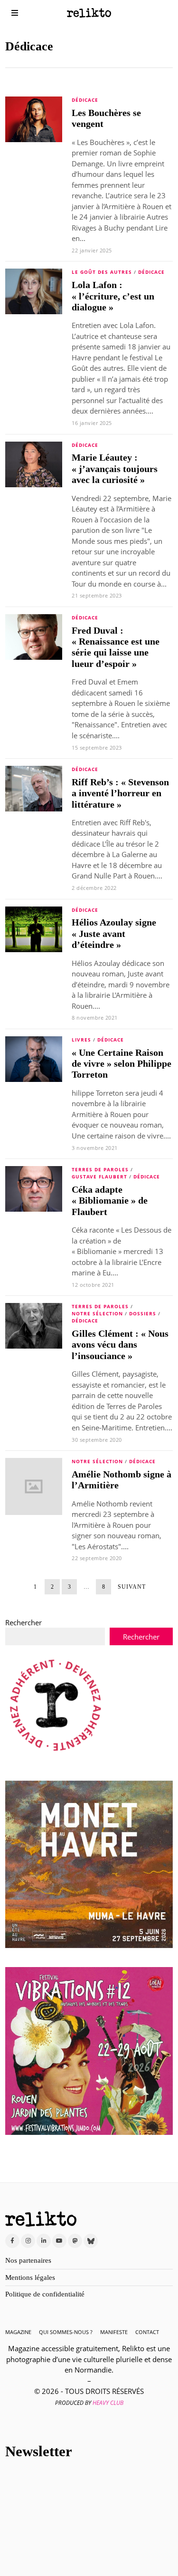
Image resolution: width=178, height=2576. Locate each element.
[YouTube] (59, 2241)
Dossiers (143, 1313)
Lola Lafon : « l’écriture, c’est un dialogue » (113, 296)
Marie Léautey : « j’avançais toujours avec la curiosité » (115, 469)
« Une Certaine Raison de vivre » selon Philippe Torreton (122, 1064)
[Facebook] (12, 2241)
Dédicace (85, 100)
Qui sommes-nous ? (66, 2332)
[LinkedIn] (44, 2241)
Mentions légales (30, 2277)
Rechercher (23, 1622)
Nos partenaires (28, 2260)
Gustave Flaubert (99, 1177)
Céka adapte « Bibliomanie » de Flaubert (110, 1201)
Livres (81, 1040)
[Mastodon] (75, 2241)
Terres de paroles (100, 1169)
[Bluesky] (91, 2241)
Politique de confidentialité (45, 2294)
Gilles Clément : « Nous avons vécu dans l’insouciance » (120, 1345)
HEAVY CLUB (108, 2403)
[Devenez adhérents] (56, 1705)
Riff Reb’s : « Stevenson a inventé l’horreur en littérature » (120, 793)
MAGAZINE (18, 2332)
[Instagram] (28, 2241)
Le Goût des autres (102, 272)
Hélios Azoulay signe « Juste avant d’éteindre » (114, 934)
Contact (147, 2332)
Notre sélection (97, 1313)
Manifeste (114, 2332)
